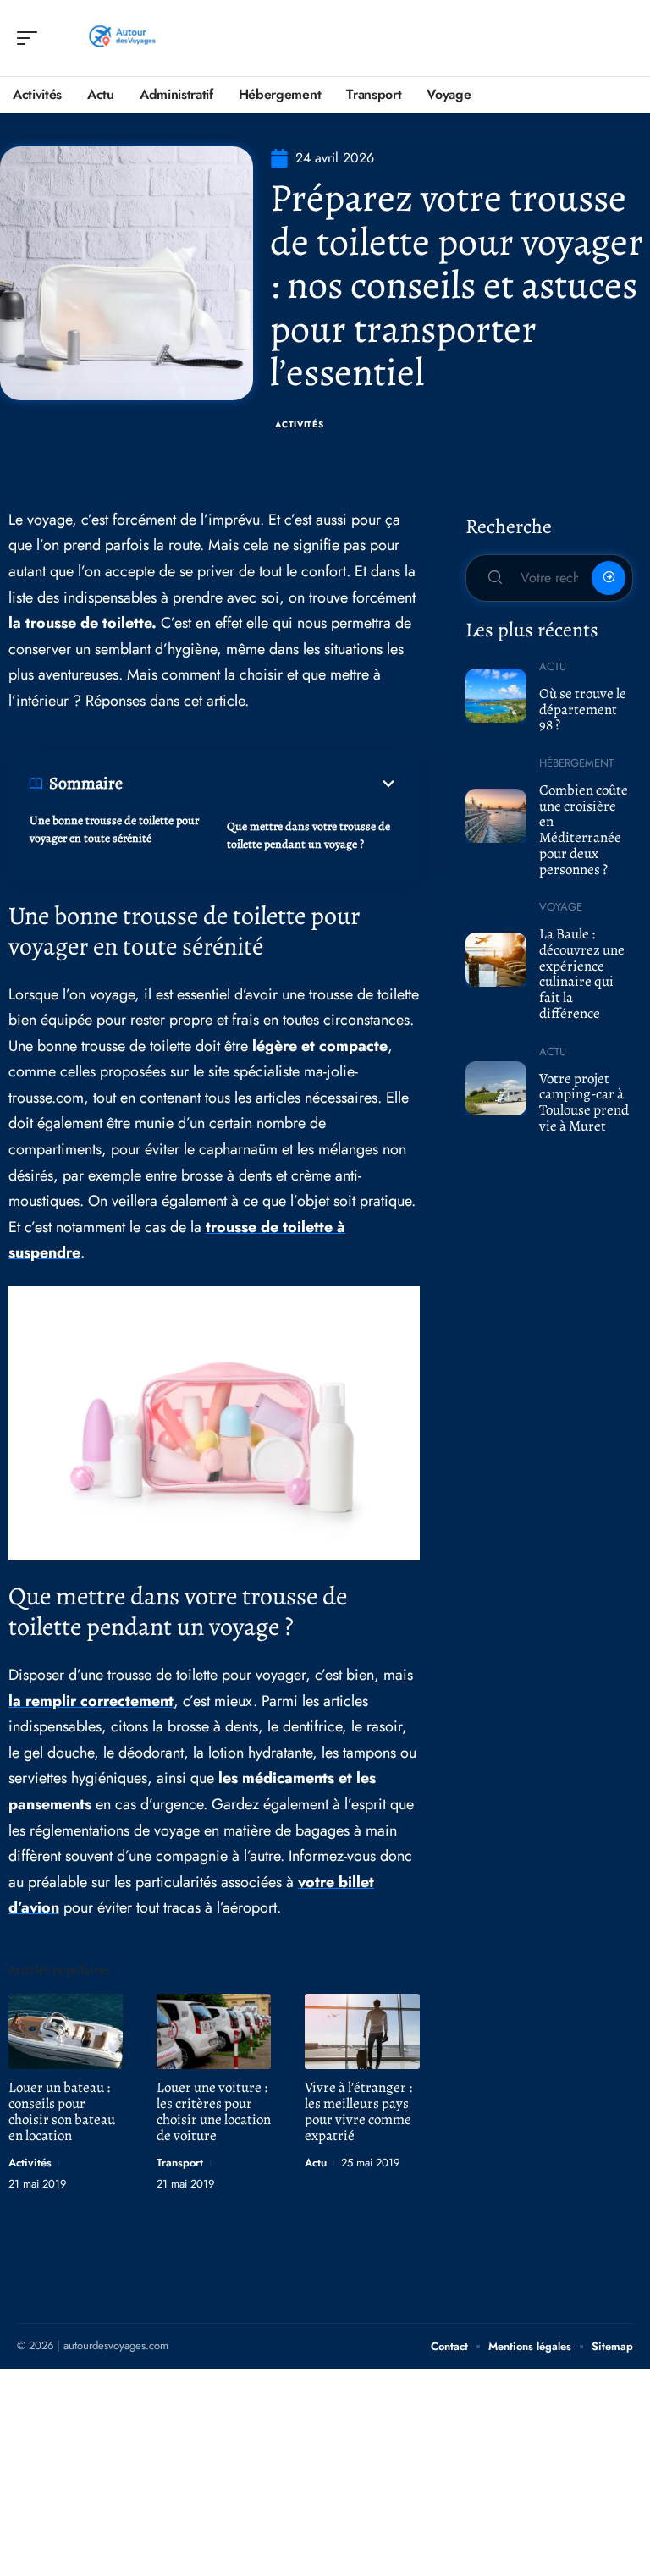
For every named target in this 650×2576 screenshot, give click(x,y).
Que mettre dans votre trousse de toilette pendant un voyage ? (308, 835)
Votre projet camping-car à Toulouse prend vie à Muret (584, 1102)
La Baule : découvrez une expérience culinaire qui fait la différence (582, 974)
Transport (180, 2163)
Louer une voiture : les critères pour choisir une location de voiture (214, 2111)
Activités (299, 424)
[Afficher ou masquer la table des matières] (261, 784)
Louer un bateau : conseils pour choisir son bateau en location (62, 2111)
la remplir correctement (91, 1701)
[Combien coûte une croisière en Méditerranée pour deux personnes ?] (496, 816)
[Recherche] (621, 39)
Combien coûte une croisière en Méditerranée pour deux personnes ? (584, 830)
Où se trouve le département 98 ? (583, 709)
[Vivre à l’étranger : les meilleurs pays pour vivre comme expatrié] (362, 2031)
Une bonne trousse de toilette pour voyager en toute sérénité (114, 829)
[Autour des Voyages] (122, 38)
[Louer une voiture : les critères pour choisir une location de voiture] (214, 2031)
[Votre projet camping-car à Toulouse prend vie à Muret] (496, 1088)
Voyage (561, 907)
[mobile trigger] (31, 38)
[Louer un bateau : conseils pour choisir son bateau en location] (66, 2031)
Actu (316, 2163)
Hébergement (576, 763)
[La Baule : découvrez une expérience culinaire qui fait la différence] (496, 960)
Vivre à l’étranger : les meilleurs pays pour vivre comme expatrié (358, 2111)
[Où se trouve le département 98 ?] (496, 696)
